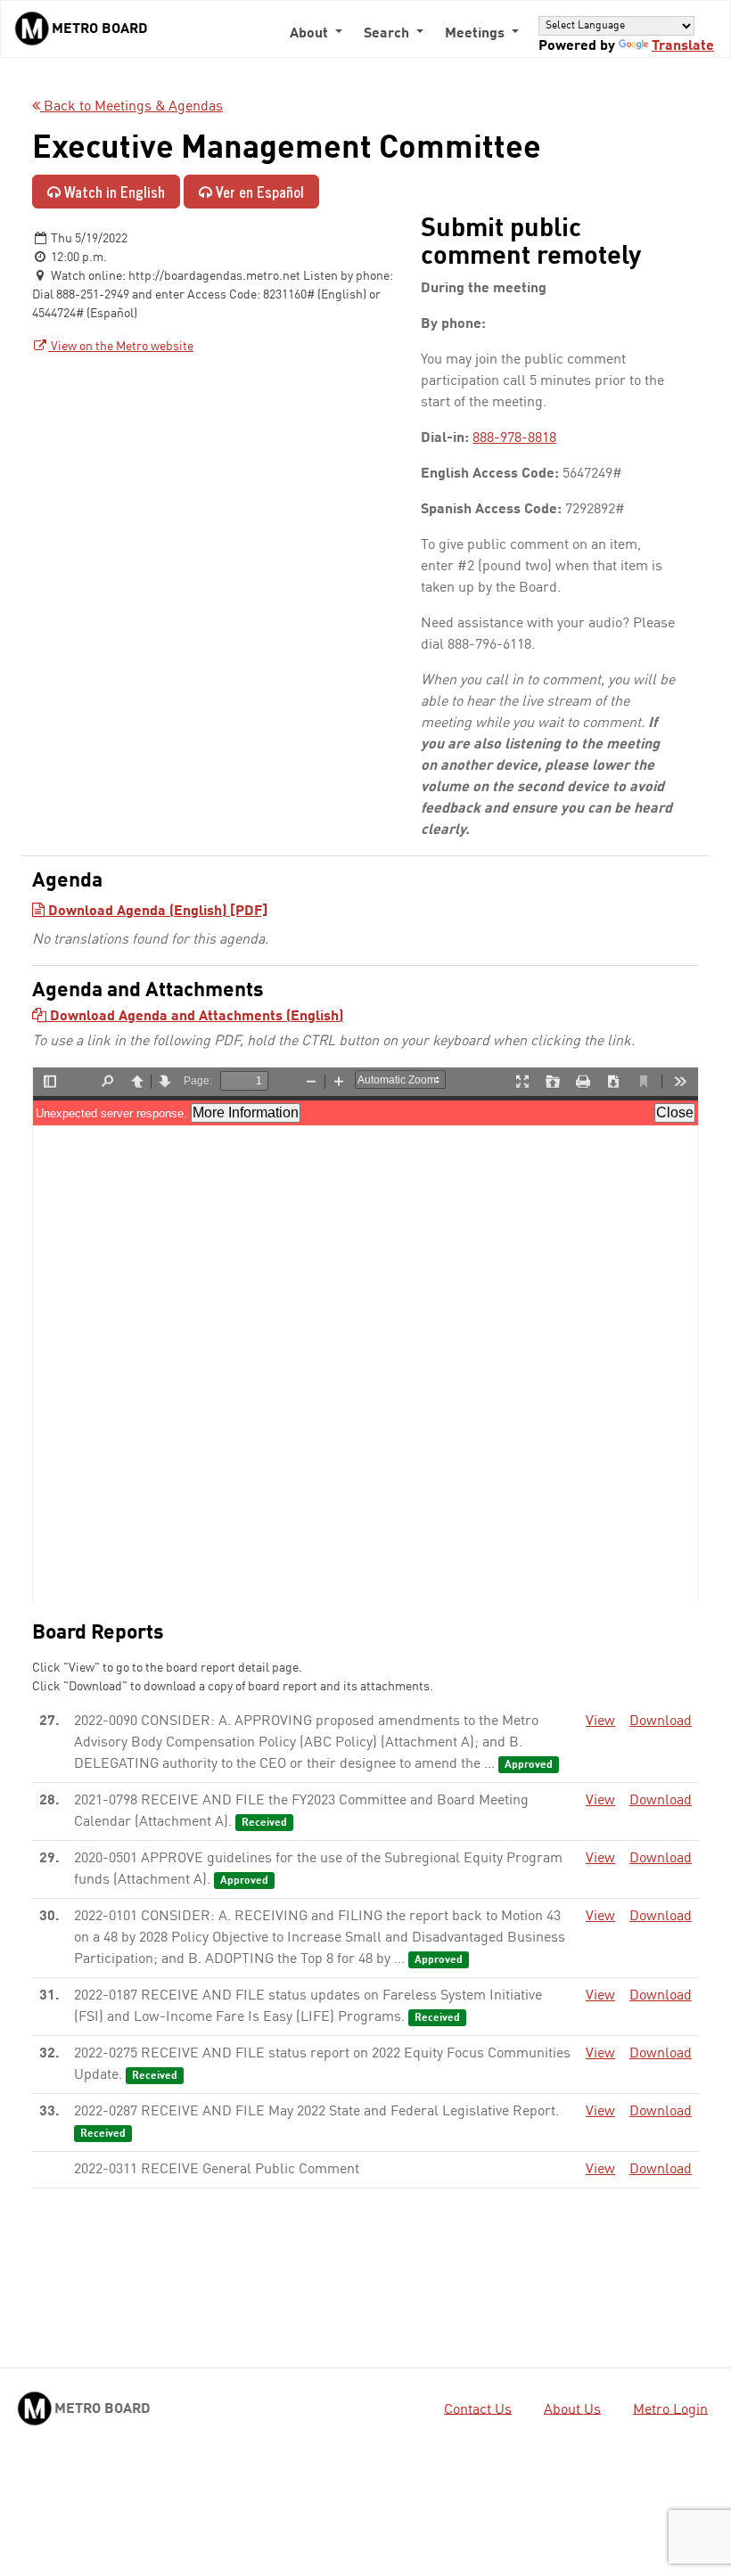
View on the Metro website (121, 347)
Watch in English (113, 192)
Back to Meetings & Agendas (131, 107)
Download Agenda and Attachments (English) (195, 1017)
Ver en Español (258, 192)
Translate (683, 46)
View (600, 1721)
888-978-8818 (514, 438)
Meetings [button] (476, 34)
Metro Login (670, 2409)
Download (661, 1721)
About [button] (311, 34)
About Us (572, 2409)
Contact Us (478, 2409)
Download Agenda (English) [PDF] (156, 912)
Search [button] (388, 34)
